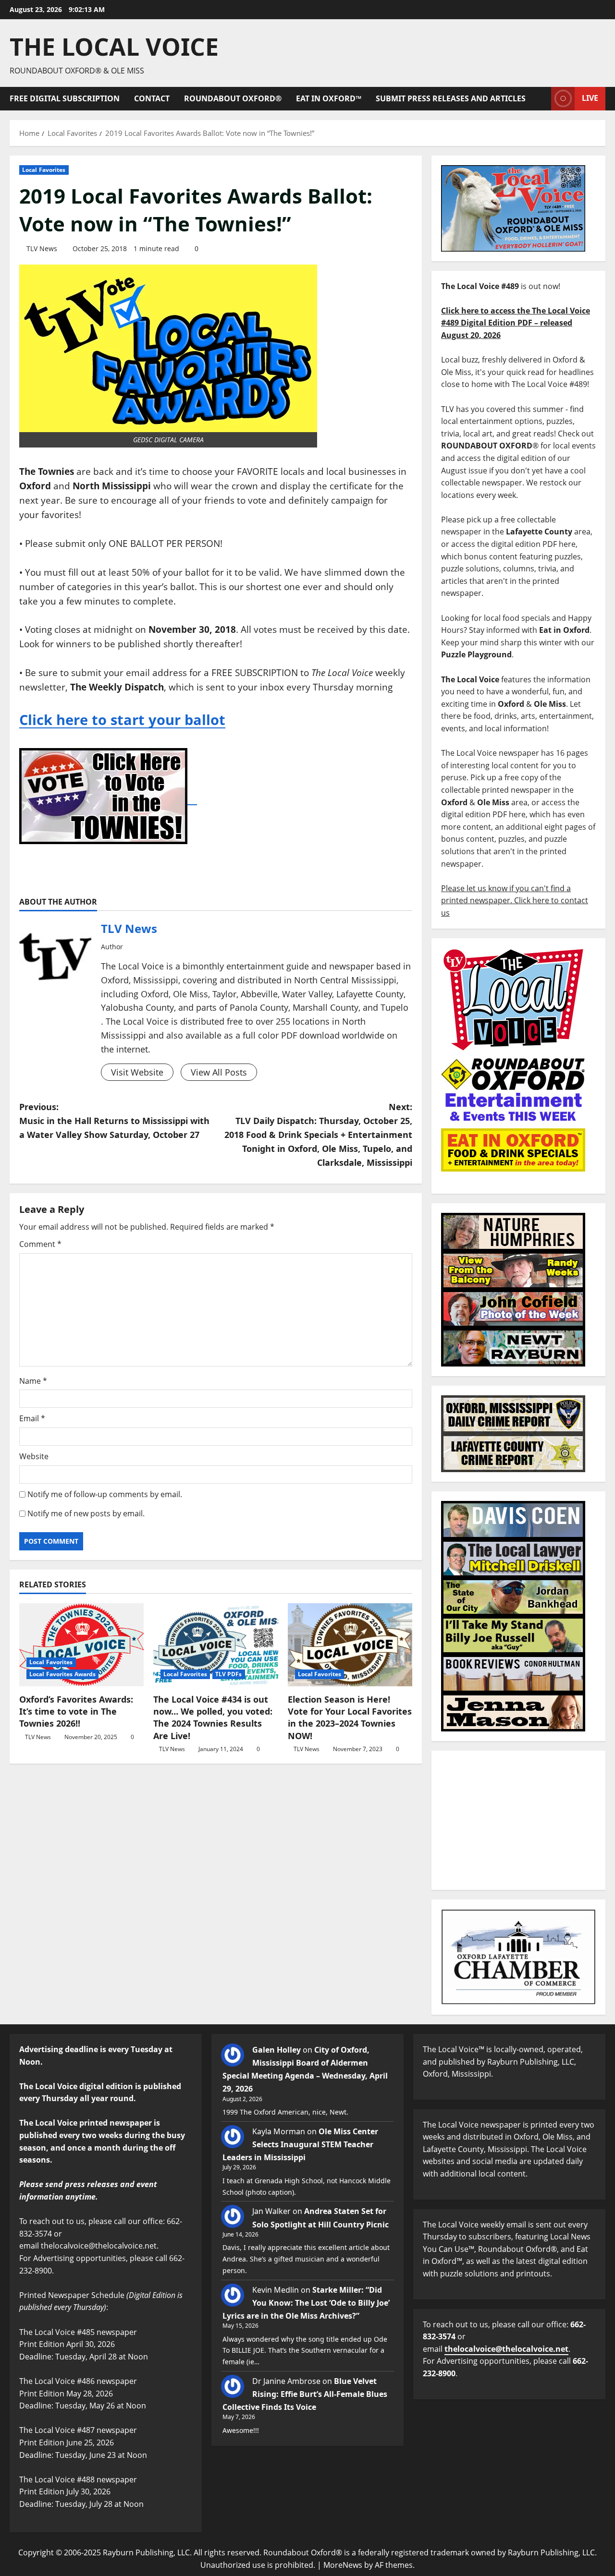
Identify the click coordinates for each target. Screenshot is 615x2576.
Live (590, 98)
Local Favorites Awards (62, 1674)
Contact (152, 98)
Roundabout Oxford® (233, 98)
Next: (318, 1134)
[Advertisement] (518, 1820)
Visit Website (137, 1072)
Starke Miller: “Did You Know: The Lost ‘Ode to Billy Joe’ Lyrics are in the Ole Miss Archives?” (306, 2303)
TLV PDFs (229, 1674)
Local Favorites (44, 170)
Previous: (114, 1121)
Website (34, 1456)
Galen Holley (277, 2050)
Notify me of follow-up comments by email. (105, 1494)
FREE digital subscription (65, 98)
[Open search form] (541, 99)
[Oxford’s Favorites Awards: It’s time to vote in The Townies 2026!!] (81, 1645)
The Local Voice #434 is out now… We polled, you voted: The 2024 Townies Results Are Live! (213, 1717)
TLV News (42, 248)
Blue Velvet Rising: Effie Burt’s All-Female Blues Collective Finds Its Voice (305, 2394)
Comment (40, 1244)
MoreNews (343, 2565)
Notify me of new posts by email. (86, 1513)
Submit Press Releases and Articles (451, 98)
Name (33, 1381)
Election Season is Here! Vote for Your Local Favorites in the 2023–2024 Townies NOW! (350, 1717)
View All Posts (219, 1072)
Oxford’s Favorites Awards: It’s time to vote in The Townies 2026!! (76, 1711)
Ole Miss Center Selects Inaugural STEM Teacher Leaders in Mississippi (300, 2144)
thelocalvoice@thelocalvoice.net (506, 2349)
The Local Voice (114, 47)
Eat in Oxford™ (329, 98)
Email (32, 1418)
